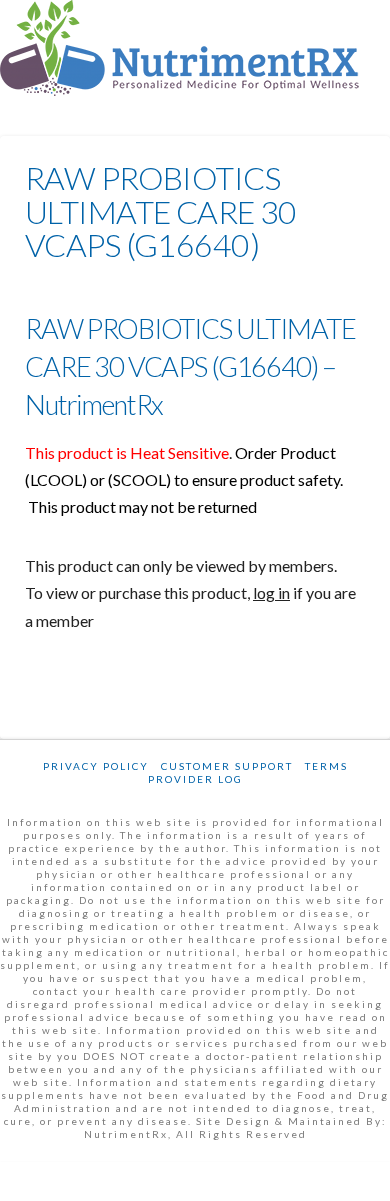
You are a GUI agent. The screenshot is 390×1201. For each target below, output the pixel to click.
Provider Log (195, 779)
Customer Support (227, 766)
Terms (326, 766)
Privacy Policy (96, 766)
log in (271, 592)
